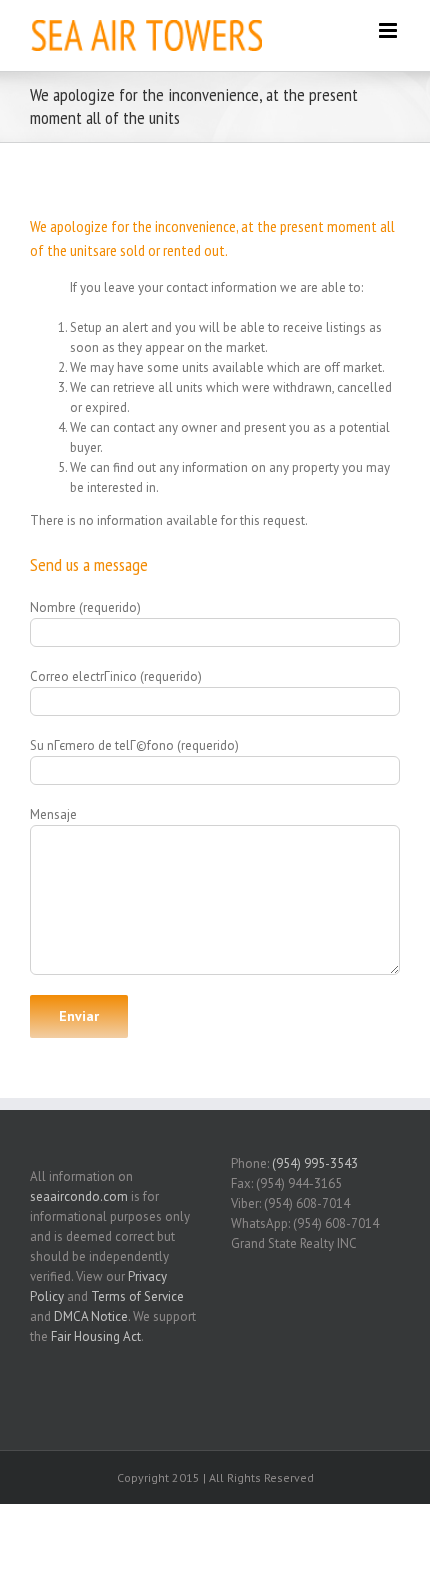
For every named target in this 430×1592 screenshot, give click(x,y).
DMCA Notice (91, 1316)
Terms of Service (137, 1296)
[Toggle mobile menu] (389, 30)
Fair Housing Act (96, 1336)
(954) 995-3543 (315, 1163)
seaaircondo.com (79, 1196)
